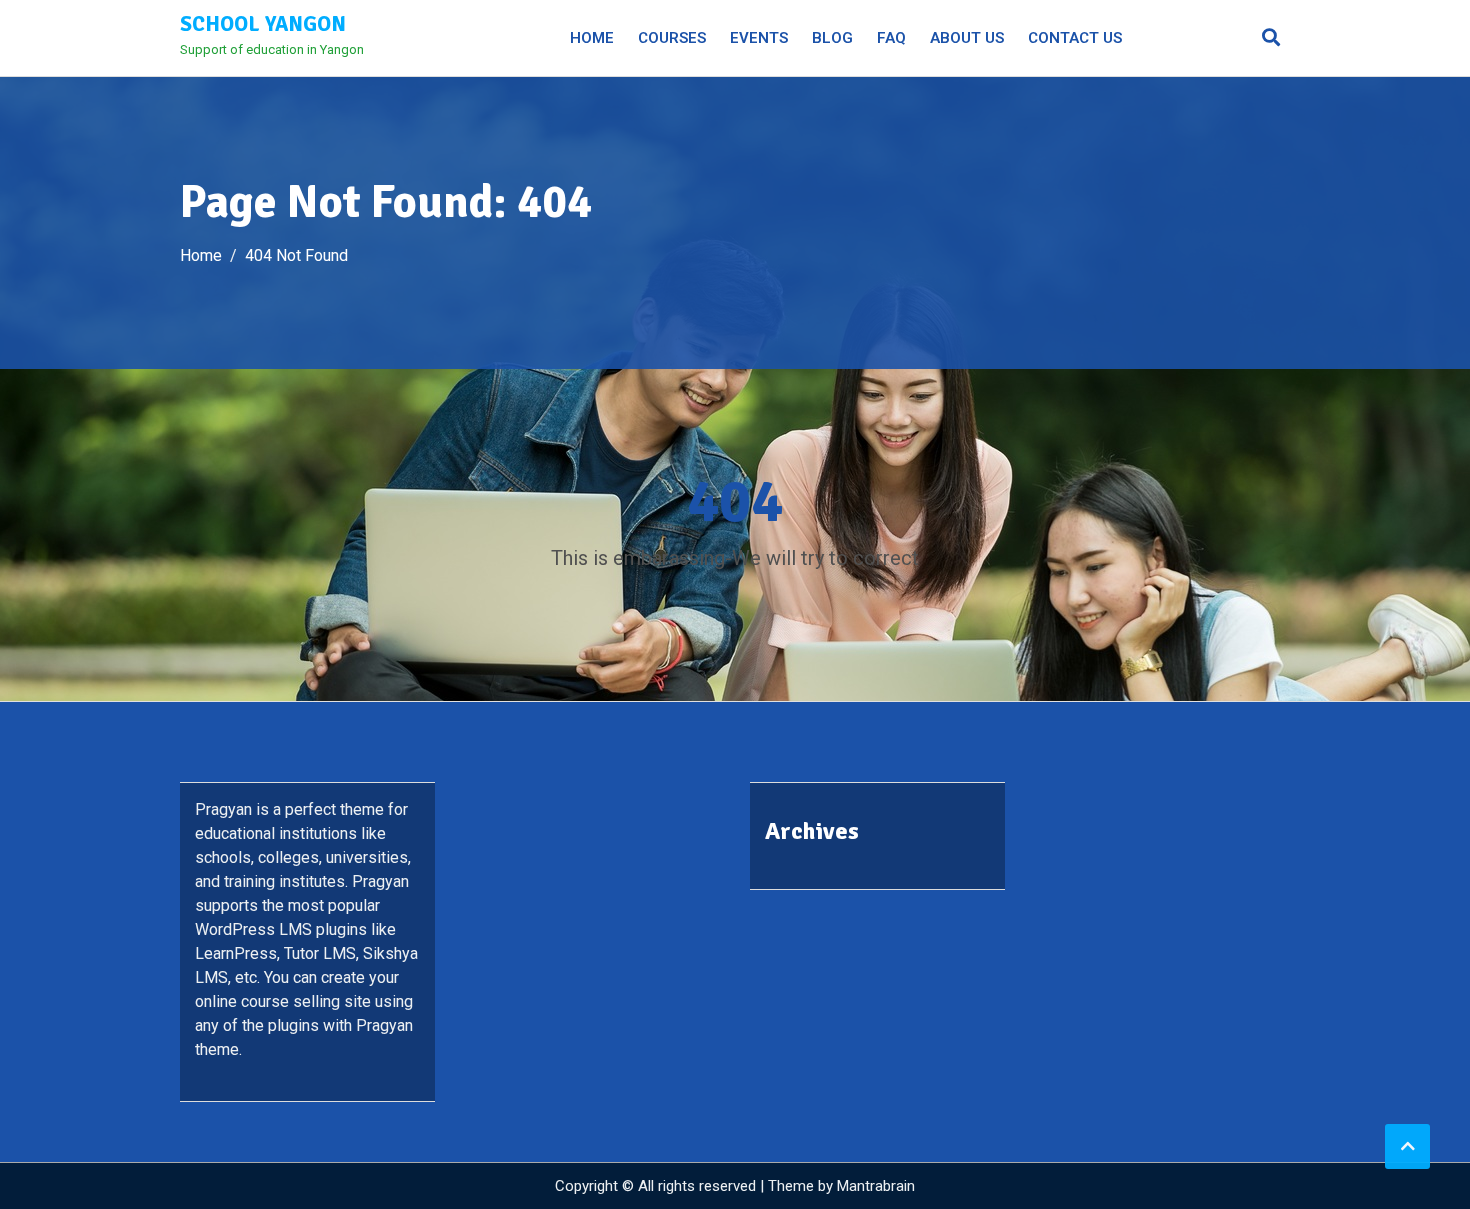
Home (592, 38)
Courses (672, 38)
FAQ (891, 38)
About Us (967, 38)
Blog (832, 38)
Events (759, 38)
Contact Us (1075, 38)
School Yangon (263, 24)
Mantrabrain (876, 1186)
